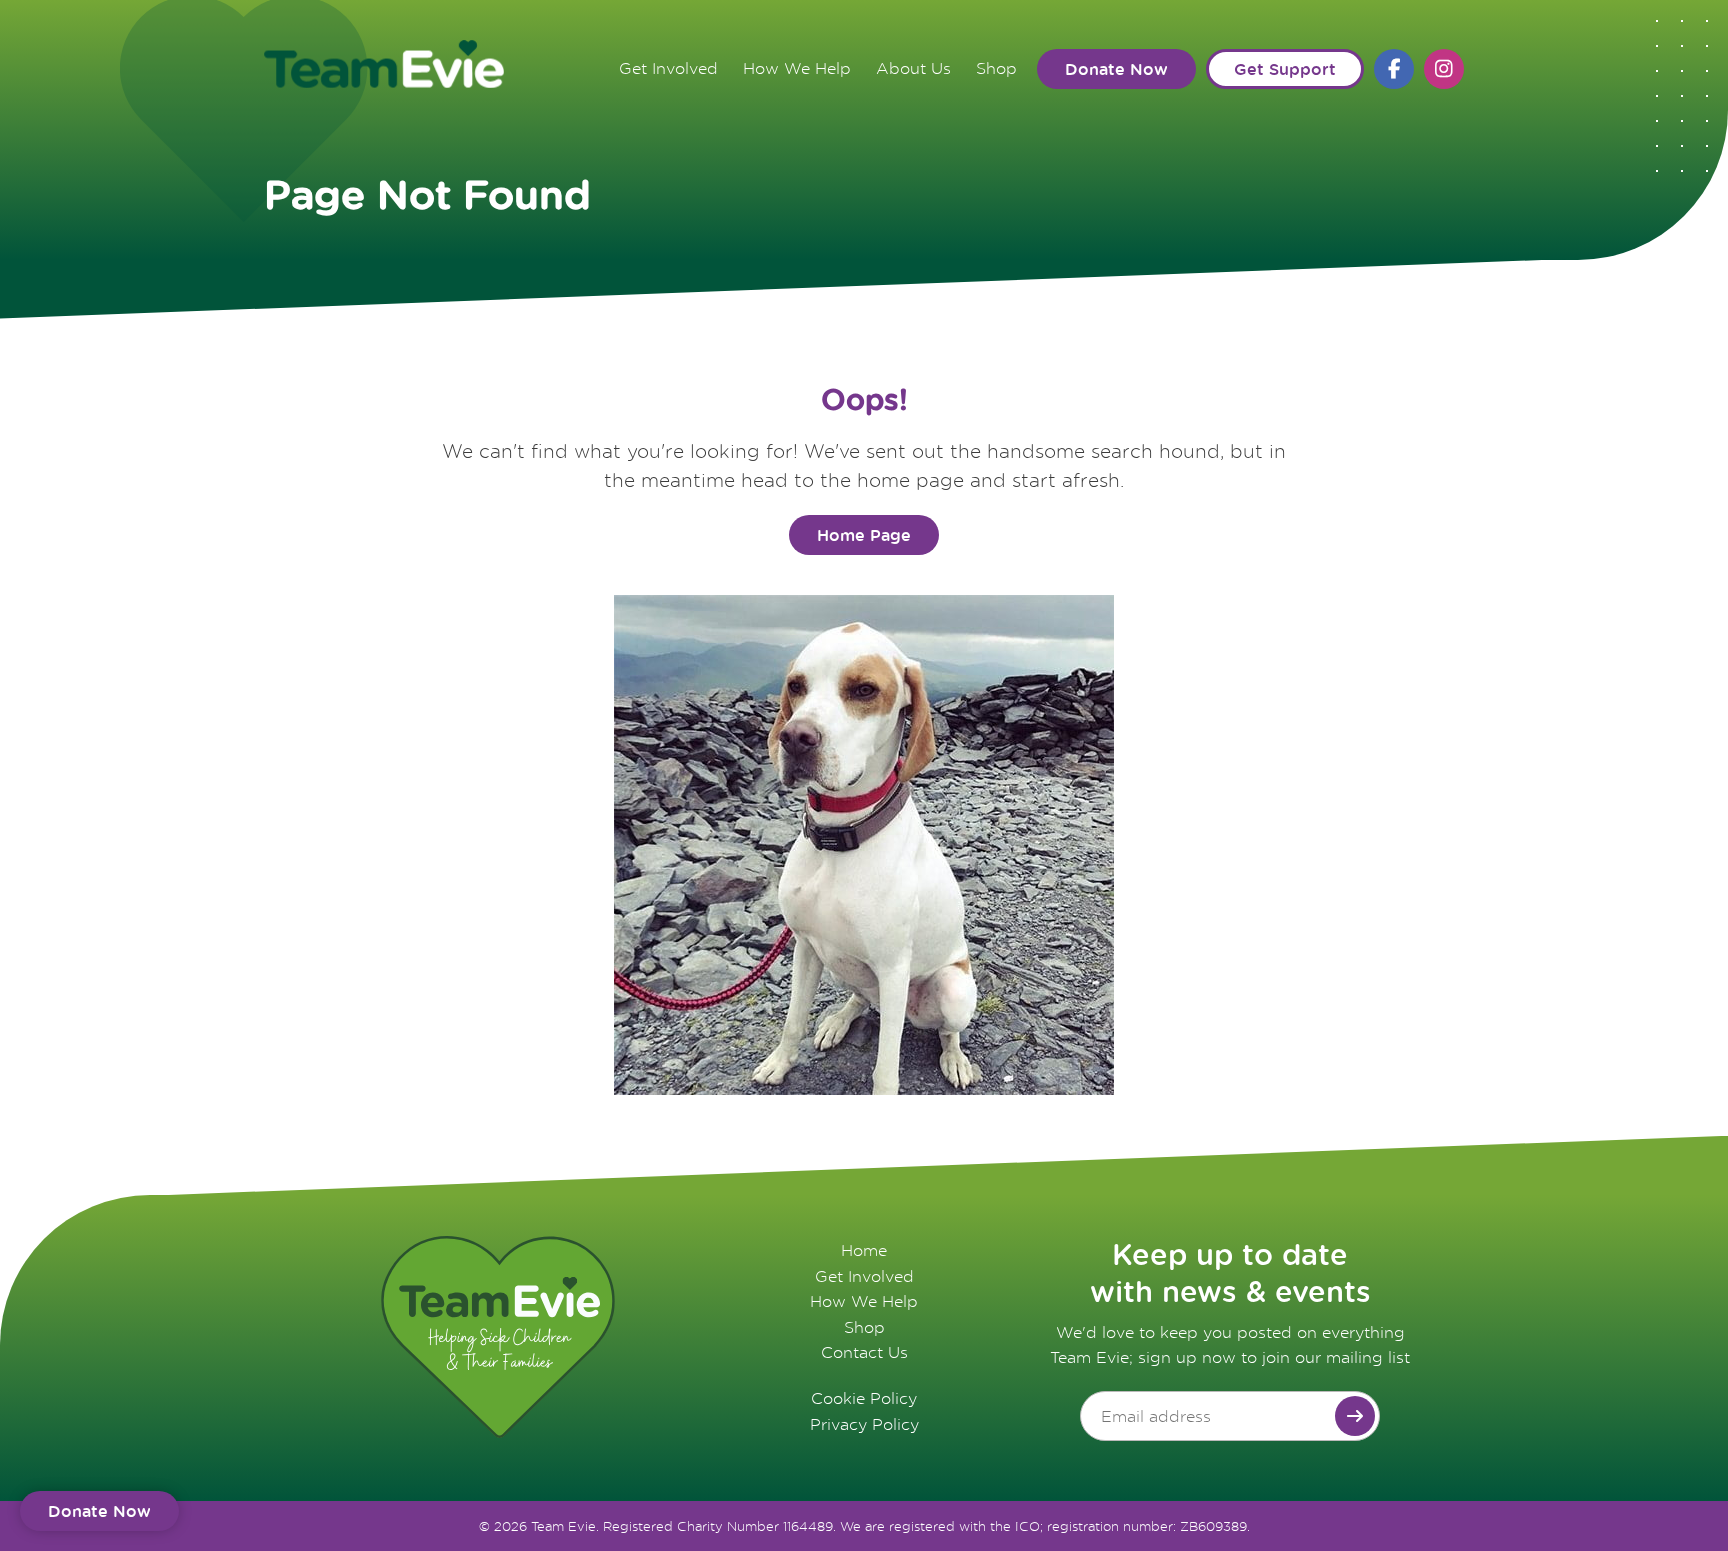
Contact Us (864, 1352)
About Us (913, 68)
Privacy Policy (864, 1424)
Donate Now (1116, 69)
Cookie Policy (864, 1398)
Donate (99, 1511)
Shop (996, 68)
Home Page (864, 535)
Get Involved (668, 68)
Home (864, 1250)
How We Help (797, 68)
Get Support (1285, 69)
